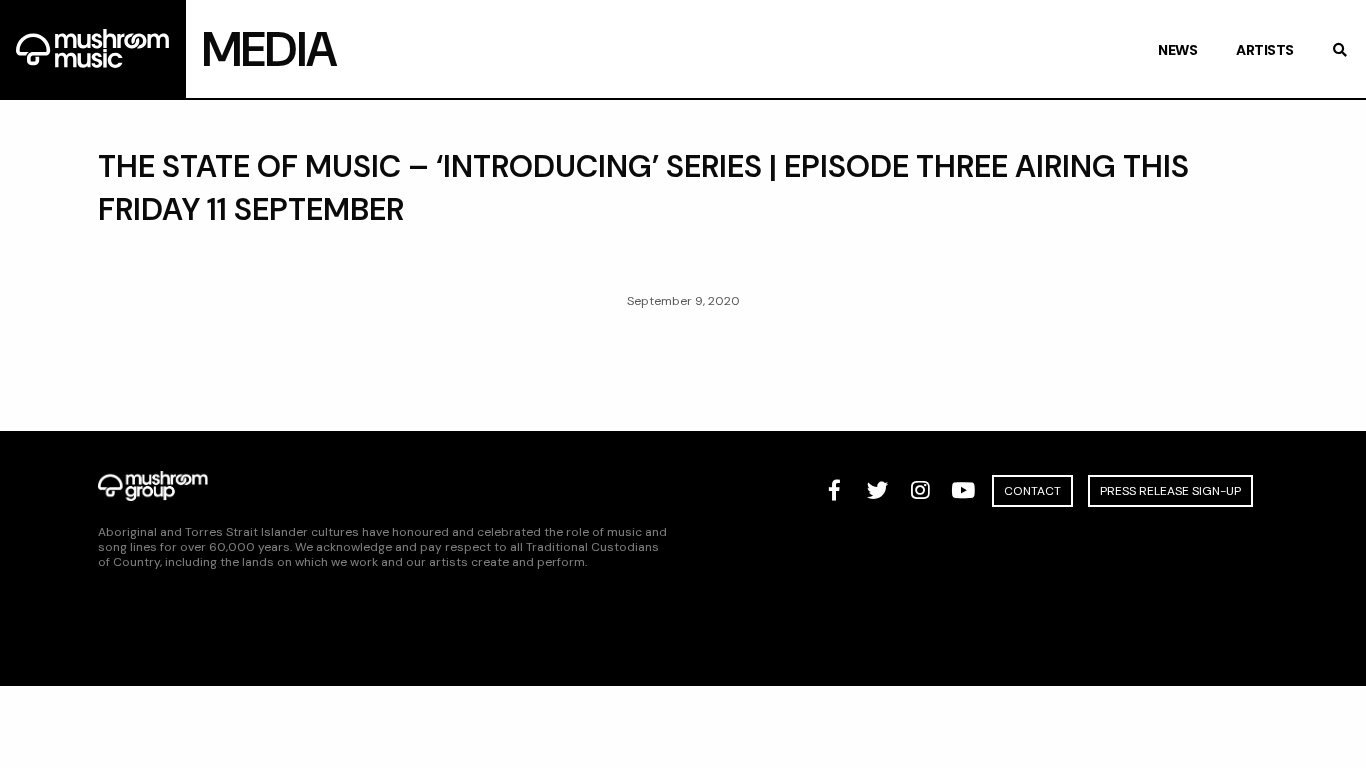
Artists (1265, 50)
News (1177, 50)
